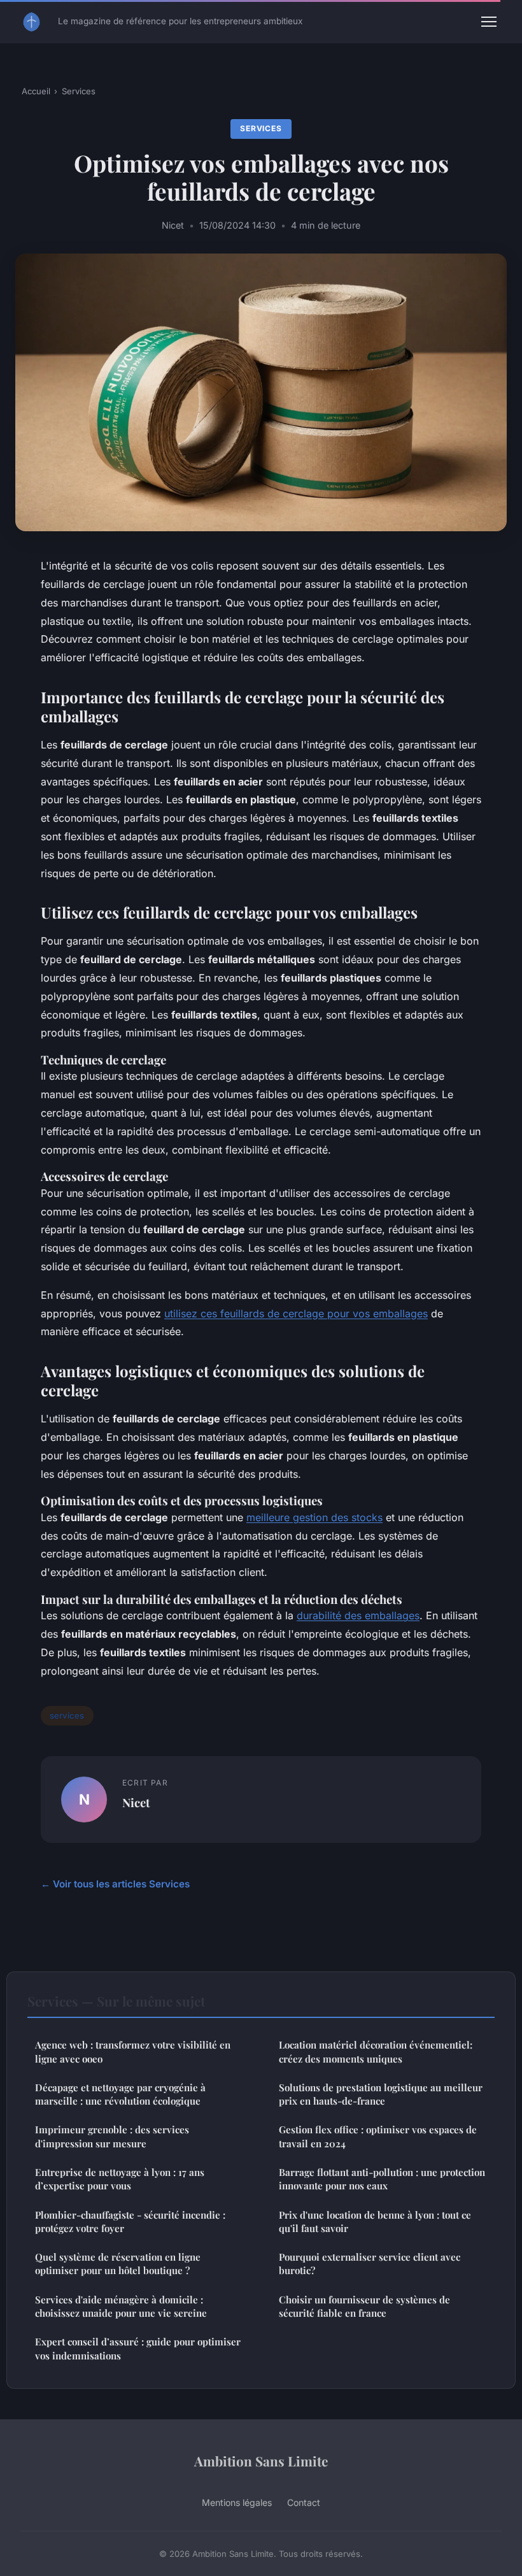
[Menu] (489, 22)
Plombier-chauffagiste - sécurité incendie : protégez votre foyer (130, 2222)
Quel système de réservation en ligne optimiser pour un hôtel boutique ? (118, 2264)
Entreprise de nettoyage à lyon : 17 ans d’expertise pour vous (120, 2179)
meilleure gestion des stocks (314, 1517)
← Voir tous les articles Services (115, 1884)
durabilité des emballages (358, 1615)
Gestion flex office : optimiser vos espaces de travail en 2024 (378, 2136)
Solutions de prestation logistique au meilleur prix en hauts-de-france (381, 2094)
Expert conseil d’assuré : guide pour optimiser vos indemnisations (138, 2348)
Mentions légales (237, 2502)
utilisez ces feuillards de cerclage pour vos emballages (296, 1313)
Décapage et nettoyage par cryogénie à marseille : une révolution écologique (120, 2094)
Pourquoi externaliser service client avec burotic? (370, 2264)
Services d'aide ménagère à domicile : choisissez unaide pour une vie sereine (121, 2306)
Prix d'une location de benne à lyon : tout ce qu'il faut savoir (375, 2222)
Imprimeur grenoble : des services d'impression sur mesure (112, 2136)
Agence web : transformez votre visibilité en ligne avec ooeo (133, 2051)
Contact (304, 2502)
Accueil (36, 91)
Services (79, 91)
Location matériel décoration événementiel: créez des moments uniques (376, 2051)
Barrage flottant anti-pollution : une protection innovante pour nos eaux (382, 2179)
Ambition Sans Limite (261, 2461)
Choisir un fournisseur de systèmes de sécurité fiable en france (364, 2306)
